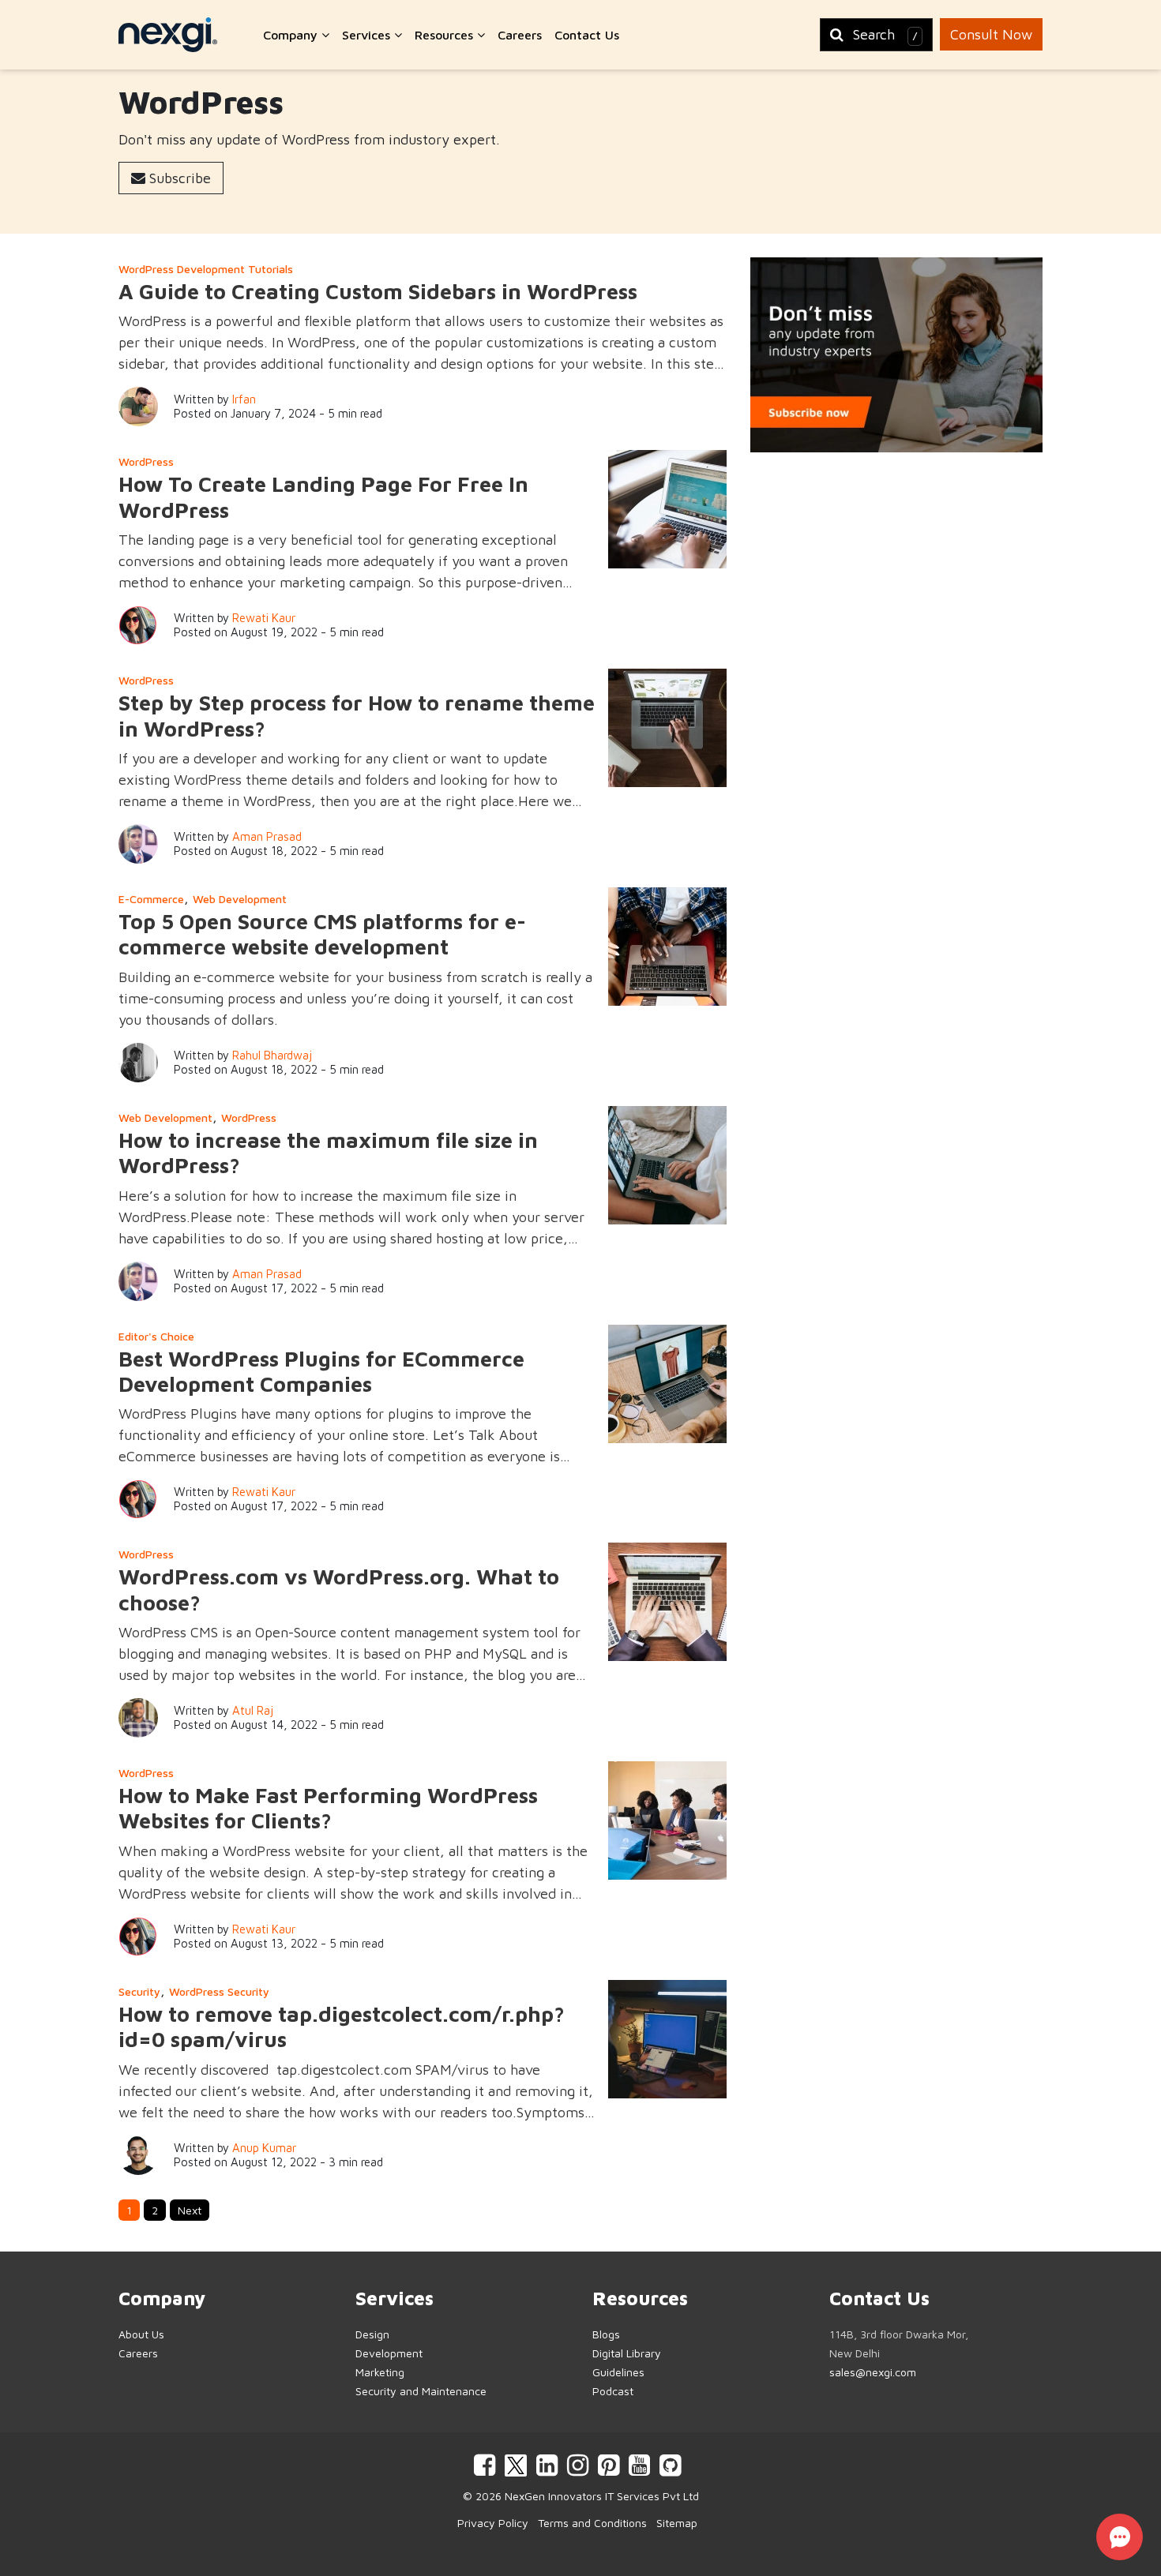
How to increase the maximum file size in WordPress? (328, 1153)
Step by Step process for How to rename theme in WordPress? (357, 715)
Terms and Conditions (592, 2523)
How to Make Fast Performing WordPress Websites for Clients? (328, 1808)
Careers (520, 35)
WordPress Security (219, 1991)
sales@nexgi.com (873, 2372)
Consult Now (991, 34)
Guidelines (618, 2372)
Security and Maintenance (421, 2391)
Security (139, 1991)
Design (372, 2334)
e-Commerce (151, 899)
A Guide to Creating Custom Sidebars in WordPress (378, 291)
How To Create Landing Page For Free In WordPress (323, 497)
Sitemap (677, 2523)
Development (389, 2353)
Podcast (613, 2391)
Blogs (606, 2334)
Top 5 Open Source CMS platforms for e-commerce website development (322, 934)
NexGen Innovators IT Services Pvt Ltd (602, 2496)
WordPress (146, 461)
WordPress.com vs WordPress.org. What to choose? (339, 1589)
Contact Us (587, 35)
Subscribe (178, 178)
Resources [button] (446, 35)
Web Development (240, 899)
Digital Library (627, 2353)
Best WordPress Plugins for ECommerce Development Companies (321, 1371)
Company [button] (292, 35)
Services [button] (368, 35)
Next (190, 2210)
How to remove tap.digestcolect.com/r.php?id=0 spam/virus (342, 2027)
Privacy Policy (493, 2523)
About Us (141, 2334)
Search (885, 34)
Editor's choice (156, 1336)
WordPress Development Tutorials (206, 269)
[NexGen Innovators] (168, 35)
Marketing (380, 2372)
